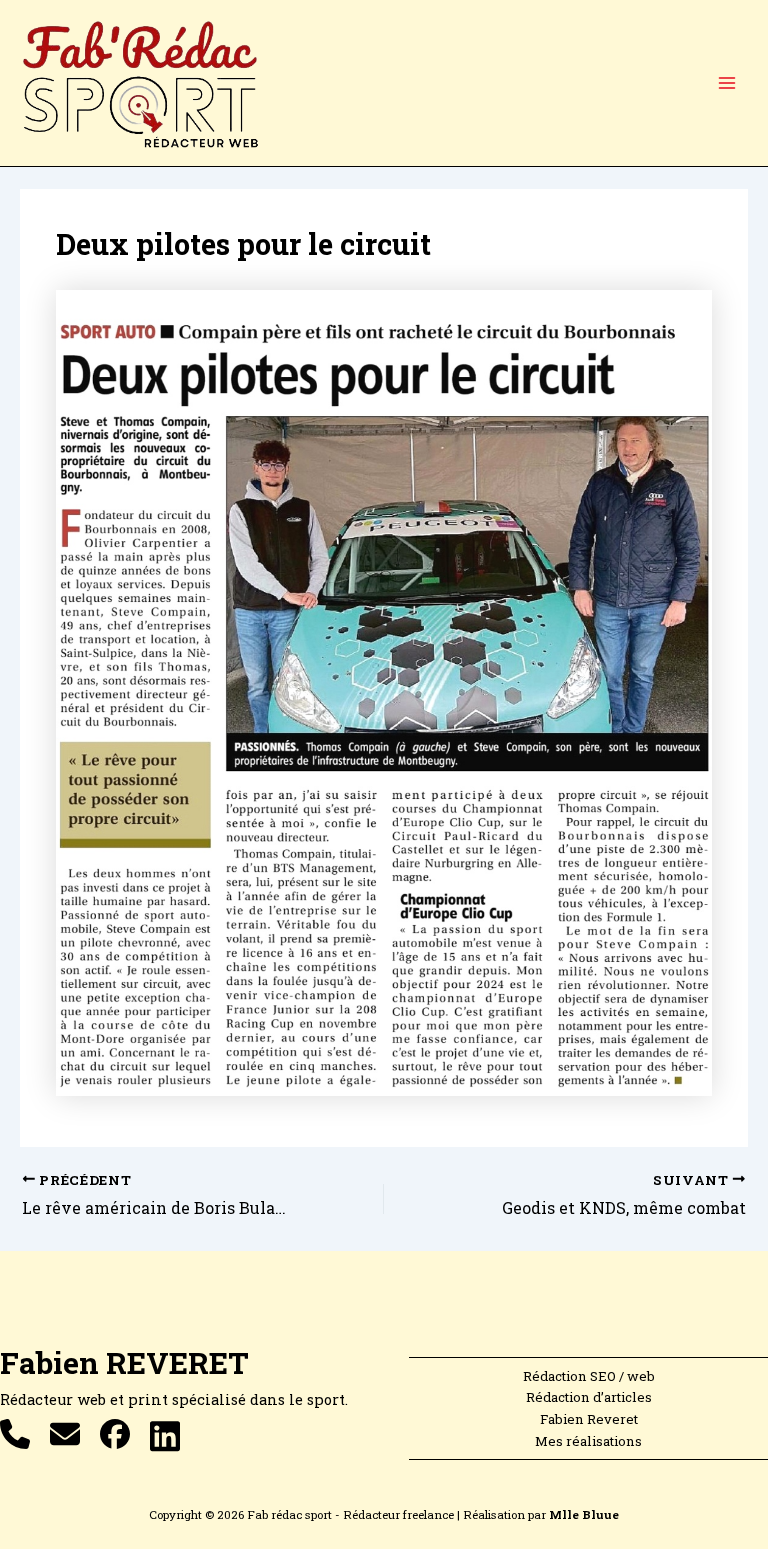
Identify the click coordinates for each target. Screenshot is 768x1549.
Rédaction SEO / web (589, 1376)
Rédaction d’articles (589, 1397)
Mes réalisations (588, 1441)
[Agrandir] (686, 316)
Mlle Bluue (584, 1514)
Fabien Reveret (589, 1419)
